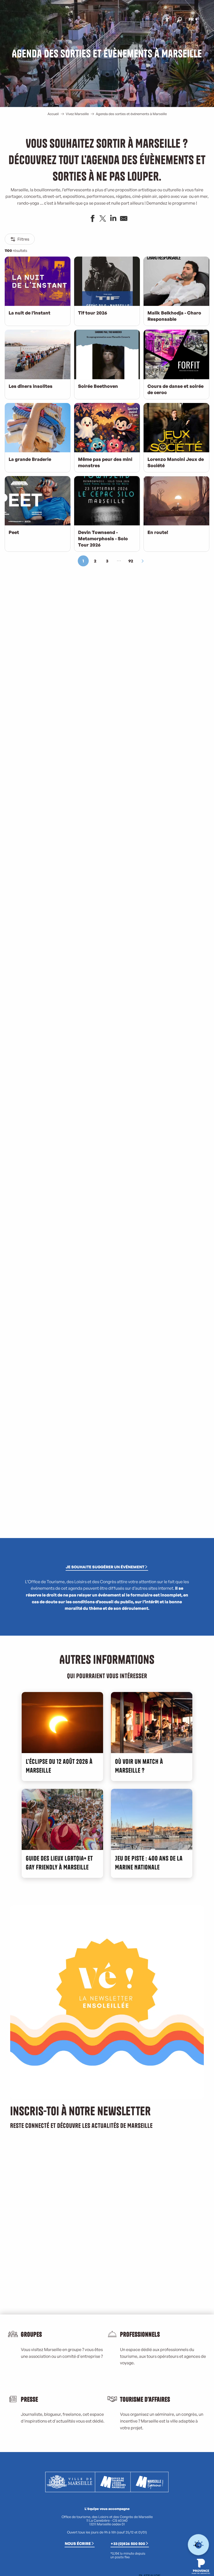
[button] (179, 19)
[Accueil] (147, 20)
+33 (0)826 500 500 (128, 2543)
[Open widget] (198, 2545)
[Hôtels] (151, 20)
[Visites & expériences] (159, 20)
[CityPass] (155, 20)
